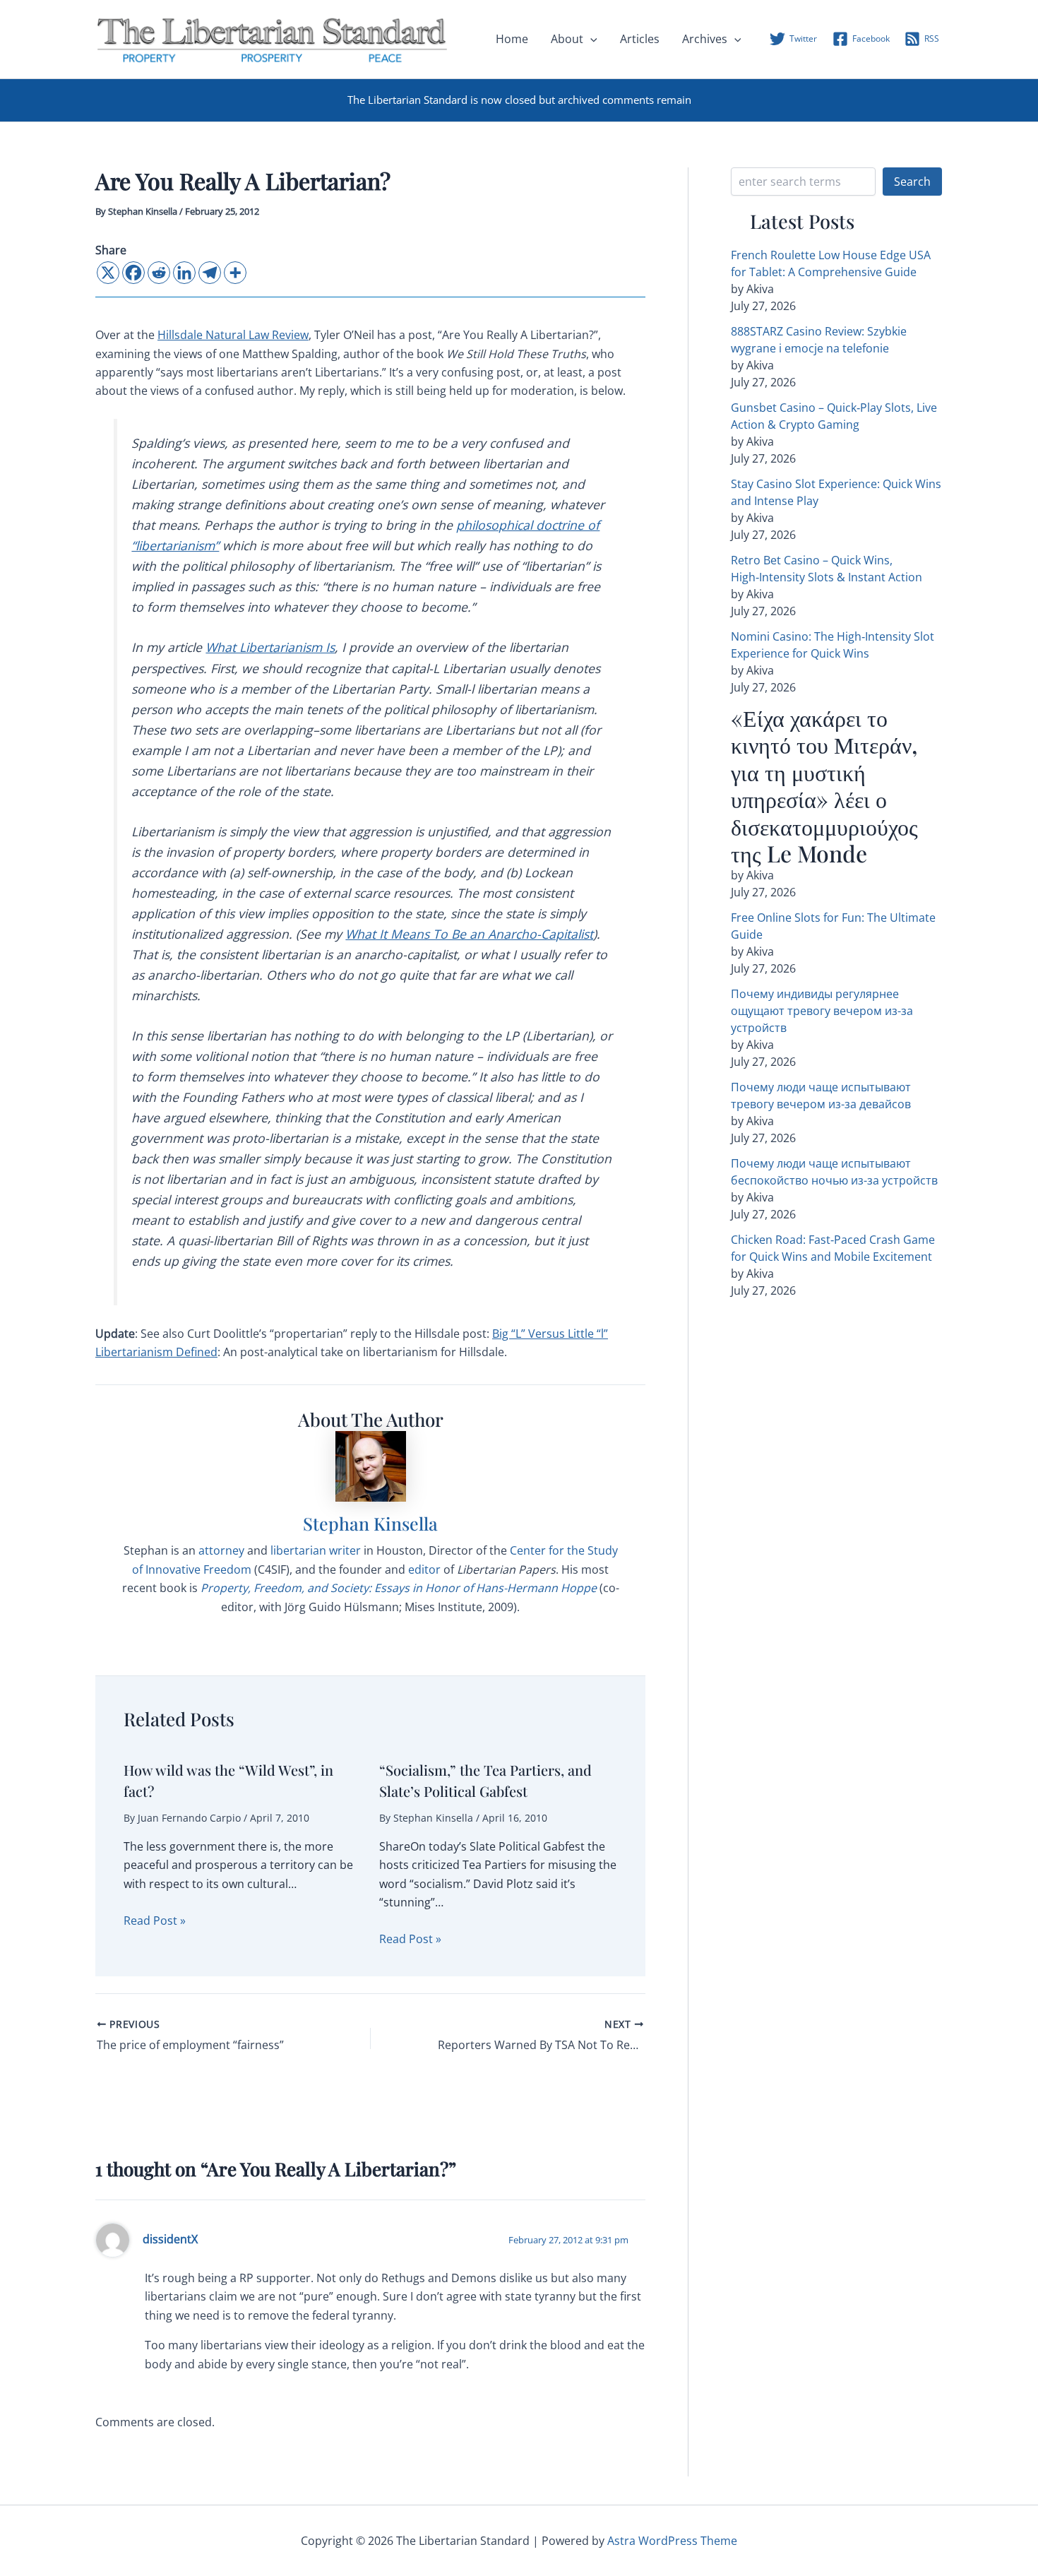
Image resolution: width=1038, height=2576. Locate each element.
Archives (705, 39)
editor (424, 1569)
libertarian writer (316, 1550)
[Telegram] (210, 273)
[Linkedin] (184, 273)
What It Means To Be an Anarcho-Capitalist (469, 934)
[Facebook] (133, 273)
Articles (640, 39)
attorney (221, 1550)
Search (912, 182)
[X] (108, 273)
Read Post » (155, 1921)
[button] (590, 39)
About (567, 39)
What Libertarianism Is (270, 647)
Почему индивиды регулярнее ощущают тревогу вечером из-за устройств (822, 1011)
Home (512, 39)
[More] (235, 273)
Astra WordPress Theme (672, 2541)
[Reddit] (159, 273)
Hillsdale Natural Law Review (233, 335)
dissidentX (170, 2239)
